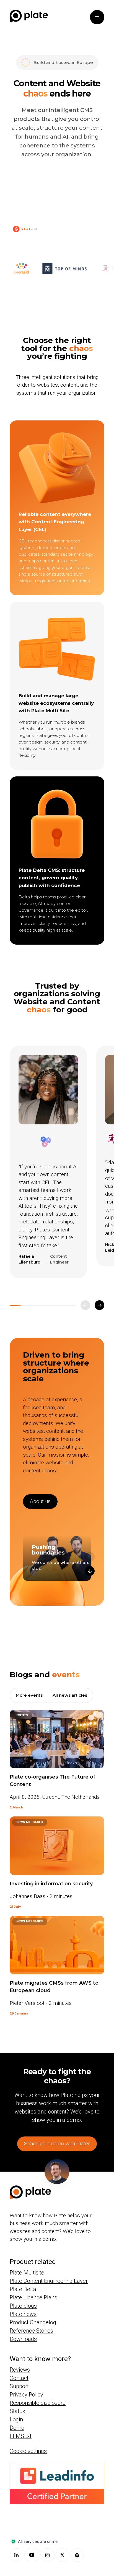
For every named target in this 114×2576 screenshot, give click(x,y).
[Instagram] (47, 2555)
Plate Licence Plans (33, 2297)
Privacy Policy (26, 2395)
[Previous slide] (85, 1305)
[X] (62, 2555)
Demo (17, 2428)
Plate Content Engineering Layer (49, 2281)
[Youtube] (32, 2555)
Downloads (23, 2339)
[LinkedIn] (16, 2555)
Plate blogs (23, 2306)
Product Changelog (33, 2322)
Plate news (23, 2314)
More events (29, 1695)
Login (16, 2419)
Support (19, 2386)
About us (40, 1501)
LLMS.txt (21, 2436)
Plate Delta (23, 2289)
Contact (19, 2378)
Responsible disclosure (38, 2403)
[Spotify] (77, 2555)
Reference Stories (31, 2331)
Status (17, 2411)
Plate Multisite (27, 2273)
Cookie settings (28, 2451)
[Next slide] (99, 1305)
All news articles (70, 1695)
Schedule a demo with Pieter (57, 2144)
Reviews (20, 2370)
